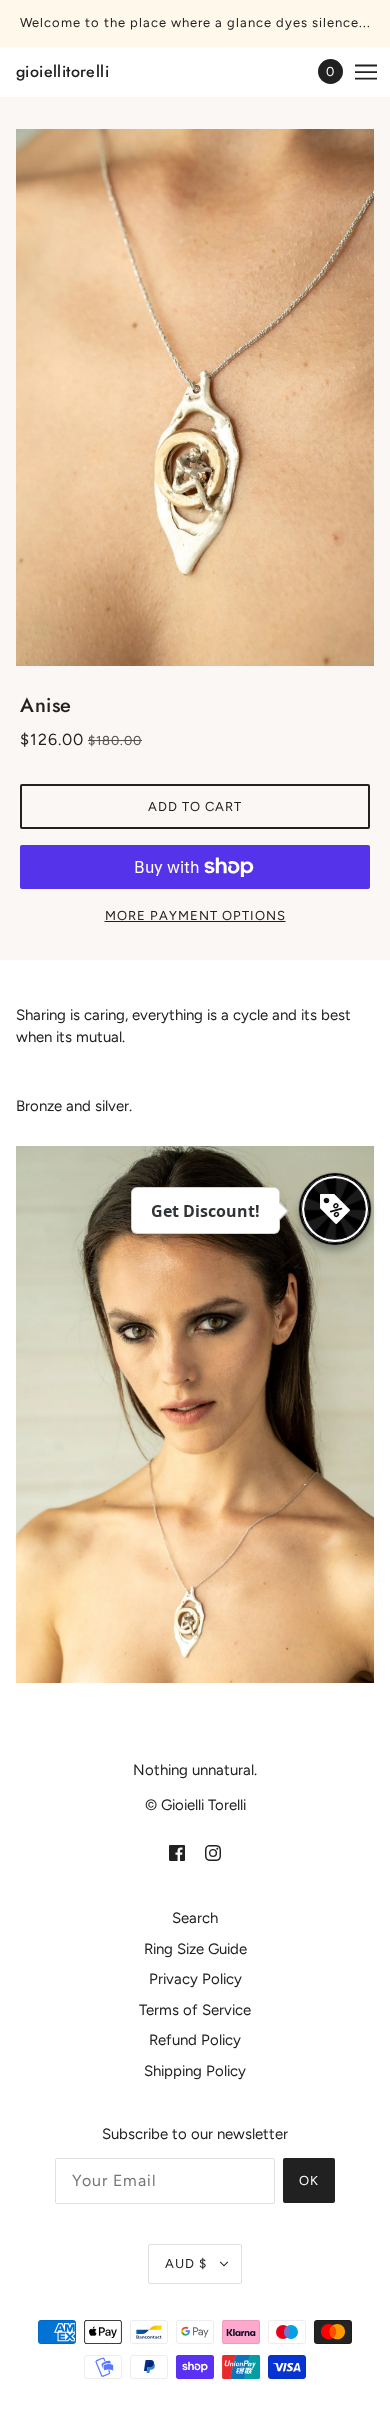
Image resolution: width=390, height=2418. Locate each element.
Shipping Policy (195, 2071)
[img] (177, 1852)
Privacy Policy (195, 1979)
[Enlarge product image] (195, 397)
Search (195, 1918)
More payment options (195, 915)
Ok (309, 2180)
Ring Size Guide (195, 1949)
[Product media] (195, 1414)
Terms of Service (195, 2010)
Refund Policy (195, 2040)
